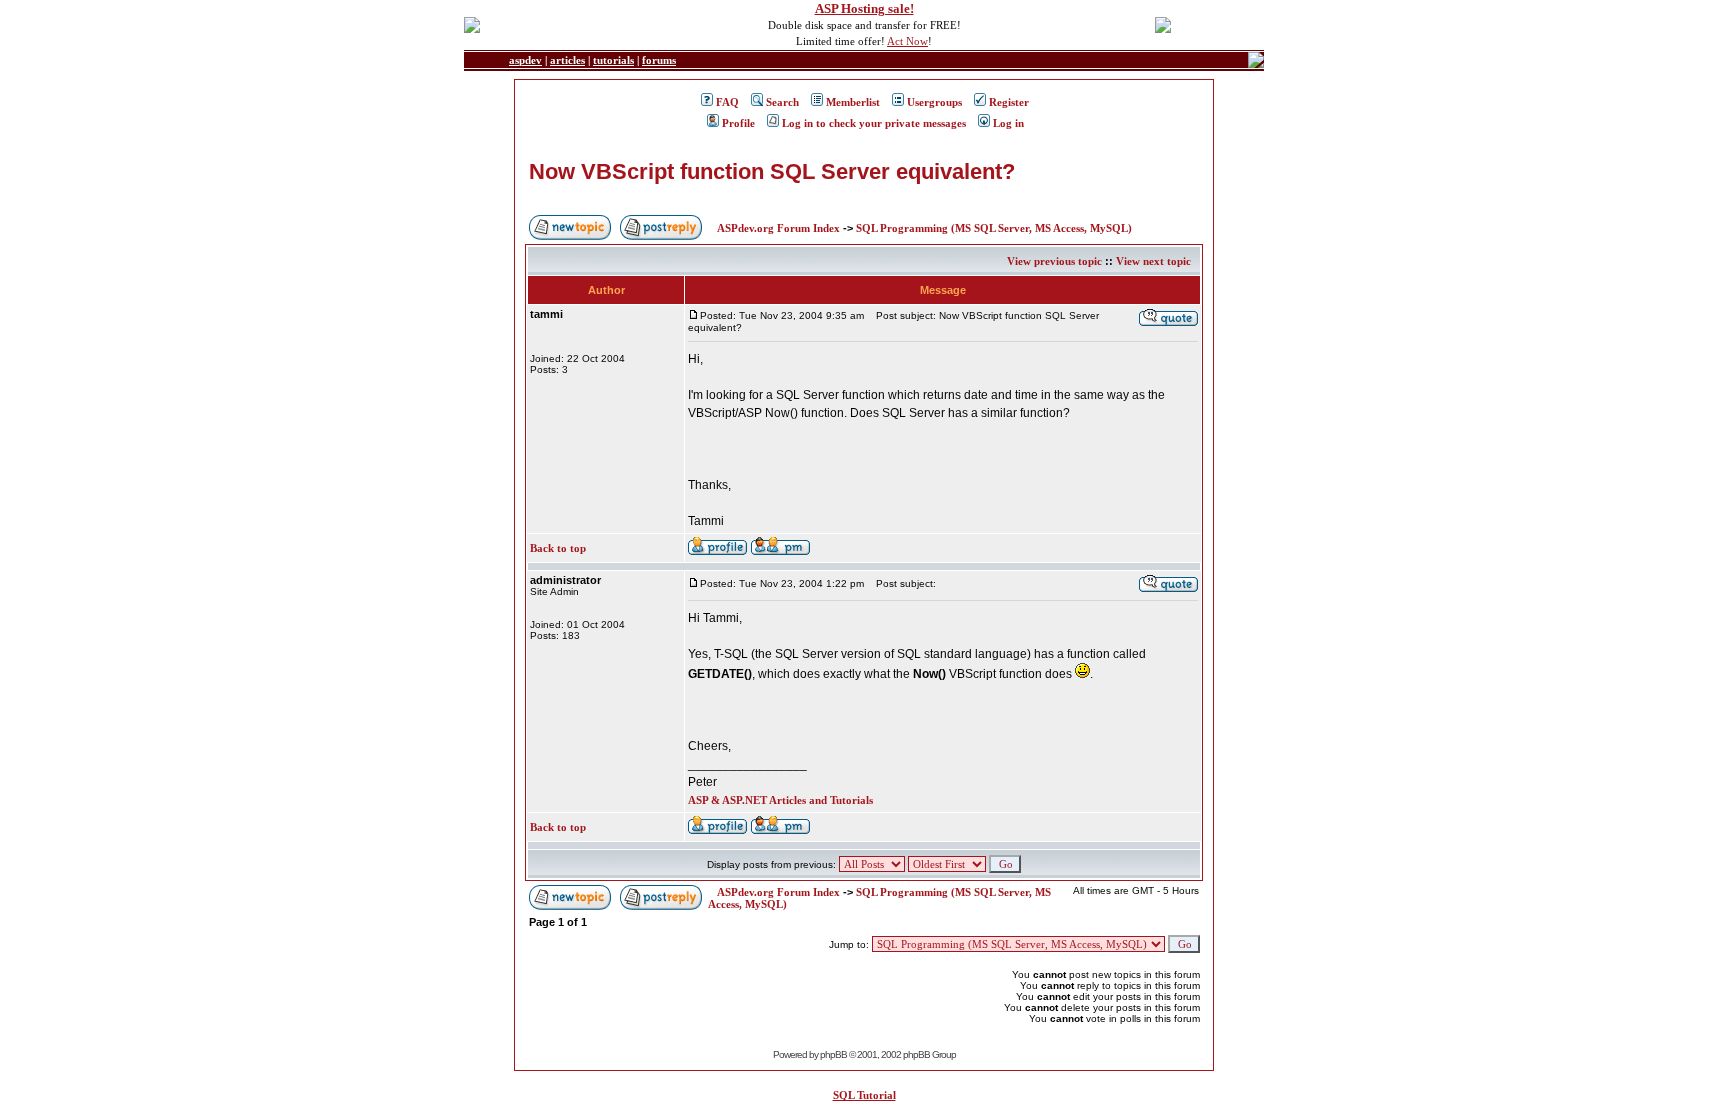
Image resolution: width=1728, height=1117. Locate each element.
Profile (738, 123)
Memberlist (853, 102)
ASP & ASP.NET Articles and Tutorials (780, 800)
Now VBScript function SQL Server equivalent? (772, 171)
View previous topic (1054, 261)
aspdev (525, 60)
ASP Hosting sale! (864, 8)
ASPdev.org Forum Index (778, 228)
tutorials (613, 60)
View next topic (1153, 261)
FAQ (727, 102)
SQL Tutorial (864, 1095)
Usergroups (934, 102)
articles (567, 60)
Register (1009, 102)
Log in (1008, 123)
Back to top (558, 548)
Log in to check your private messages (874, 123)
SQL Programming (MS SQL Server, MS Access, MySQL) (994, 228)
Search (782, 102)
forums (659, 60)
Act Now (907, 41)
